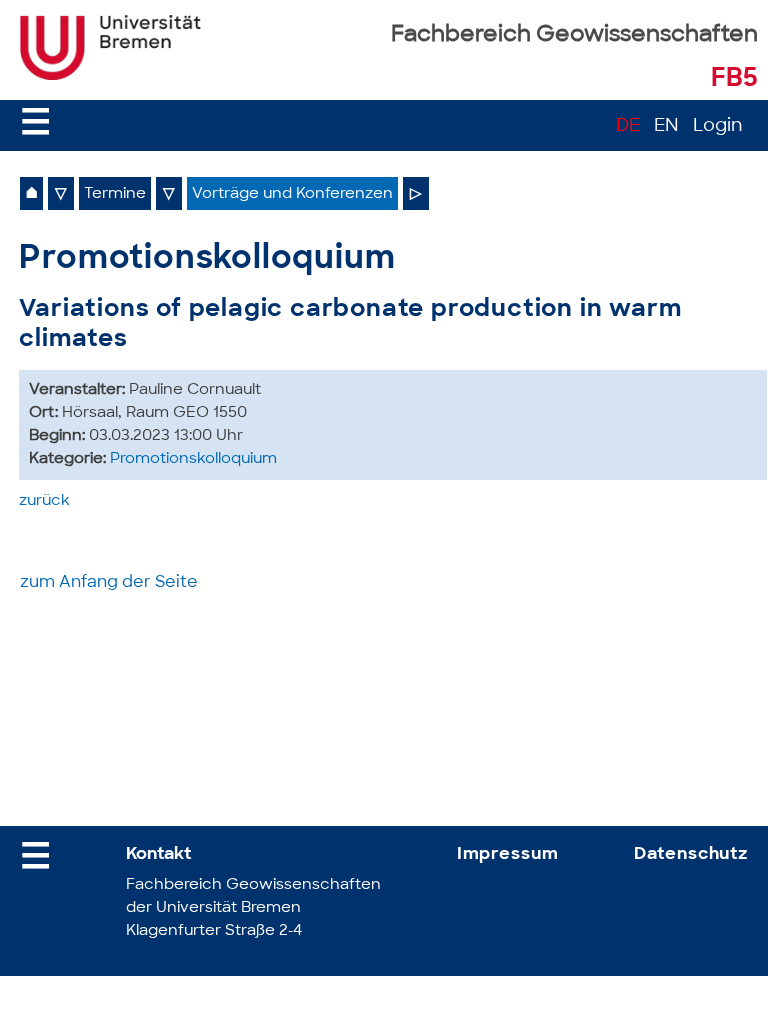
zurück (44, 501)
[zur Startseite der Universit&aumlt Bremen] (110, 76)
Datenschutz (691, 854)
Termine (115, 194)
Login (718, 127)
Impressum (508, 854)
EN (666, 127)
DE (628, 127)
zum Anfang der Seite (109, 583)
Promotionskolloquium (193, 459)
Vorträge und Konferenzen (292, 194)
